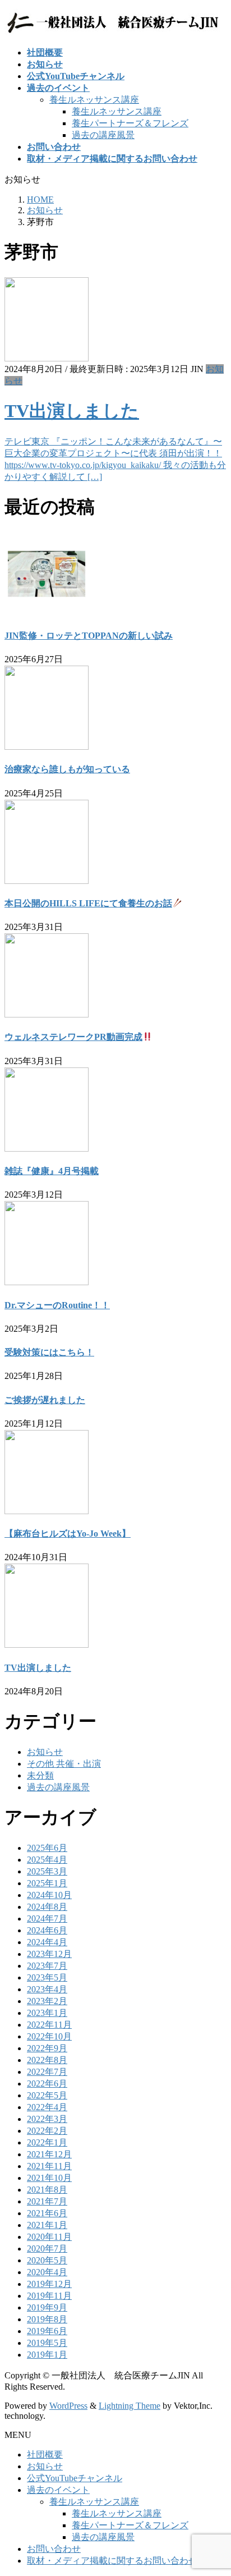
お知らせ (45, 1752)
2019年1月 (47, 2355)
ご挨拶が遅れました (45, 1400)
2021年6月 (47, 2213)
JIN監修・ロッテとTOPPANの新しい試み (89, 636)
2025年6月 (47, 1848)
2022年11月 (49, 2025)
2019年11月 (49, 2296)
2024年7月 (47, 1919)
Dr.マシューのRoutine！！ (57, 1305)
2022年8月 (47, 2060)
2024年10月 (49, 1895)
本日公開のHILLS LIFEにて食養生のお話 (88, 903)
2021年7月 (47, 2201)
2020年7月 (47, 2249)
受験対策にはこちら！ (49, 1352)
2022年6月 (47, 2084)
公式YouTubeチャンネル (75, 2478)
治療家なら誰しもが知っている (67, 769)
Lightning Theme (130, 2406)
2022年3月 (47, 2119)
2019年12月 (49, 2284)
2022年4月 (47, 2107)
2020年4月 (47, 2272)
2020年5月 (47, 2260)
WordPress (68, 2406)
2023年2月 (47, 2001)
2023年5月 (47, 1977)
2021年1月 (47, 2225)
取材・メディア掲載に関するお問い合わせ (112, 2561)
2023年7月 (47, 1966)
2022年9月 (47, 2048)
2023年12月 (49, 1954)
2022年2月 (47, 2131)
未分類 (40, 1775)
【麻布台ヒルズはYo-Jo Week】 (68, 1534)
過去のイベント (58, 2490)
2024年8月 (47, 1907)
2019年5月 (47, 2343)
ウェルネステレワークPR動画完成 (73, 1037)
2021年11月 (49, 2166)
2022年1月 (47, 2142)
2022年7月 (47, 2072)
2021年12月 (49, 2154)
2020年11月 (49, 2237)
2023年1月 (47, 2013)
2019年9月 (47, 2307)
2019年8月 (47, 2319)
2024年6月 (47, 1930)
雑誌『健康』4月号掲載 (52, 1171)
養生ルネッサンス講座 (94, 100)
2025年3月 (47, 1871)
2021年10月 (49, 2178)
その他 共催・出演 (64, 1764)
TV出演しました (72, 411)
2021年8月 (47, 2190)
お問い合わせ (54, 2549)
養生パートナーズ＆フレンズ (130, 123)
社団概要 (45, 2454)
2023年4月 (47, 1989)
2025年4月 (47, 1860)
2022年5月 (47, 2095)
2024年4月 (47, 1942)
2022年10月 (49, 2036)
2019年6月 (47, 2331)
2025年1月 (47, 1883)
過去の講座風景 (103, 135)
